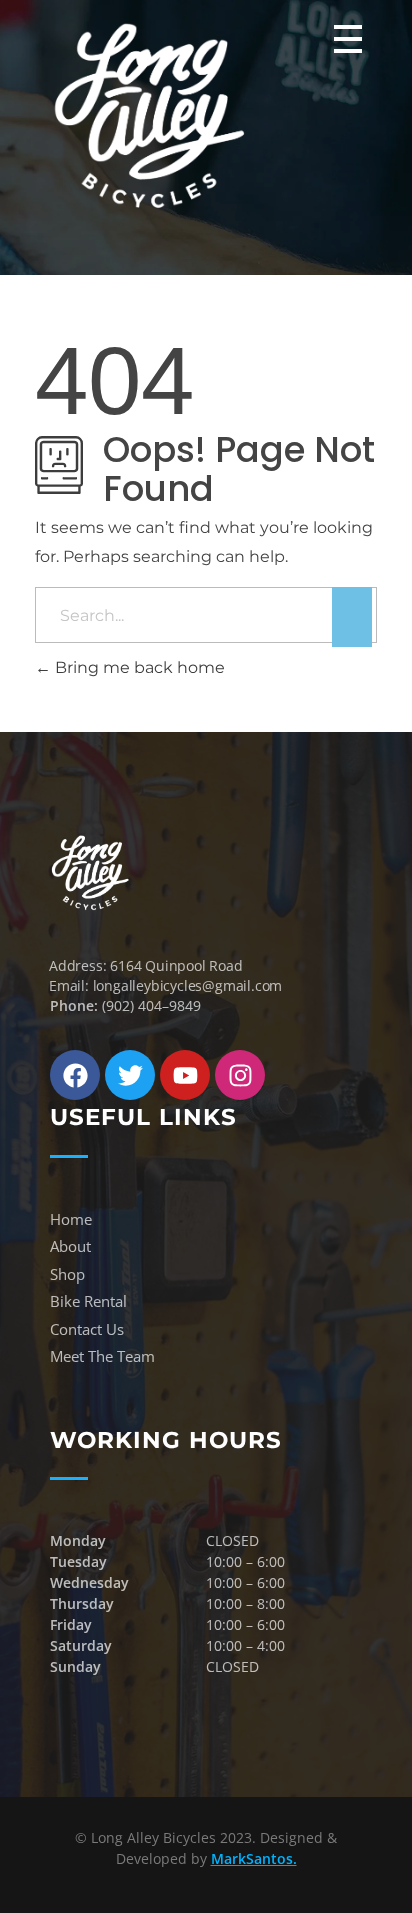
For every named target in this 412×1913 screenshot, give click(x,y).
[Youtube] (185, 1075)
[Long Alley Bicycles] (150, 115)
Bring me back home (138, 667)
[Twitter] (130, 1075)
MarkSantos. (254, 1858)
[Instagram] (240, 1075)
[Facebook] (75, 1075)
